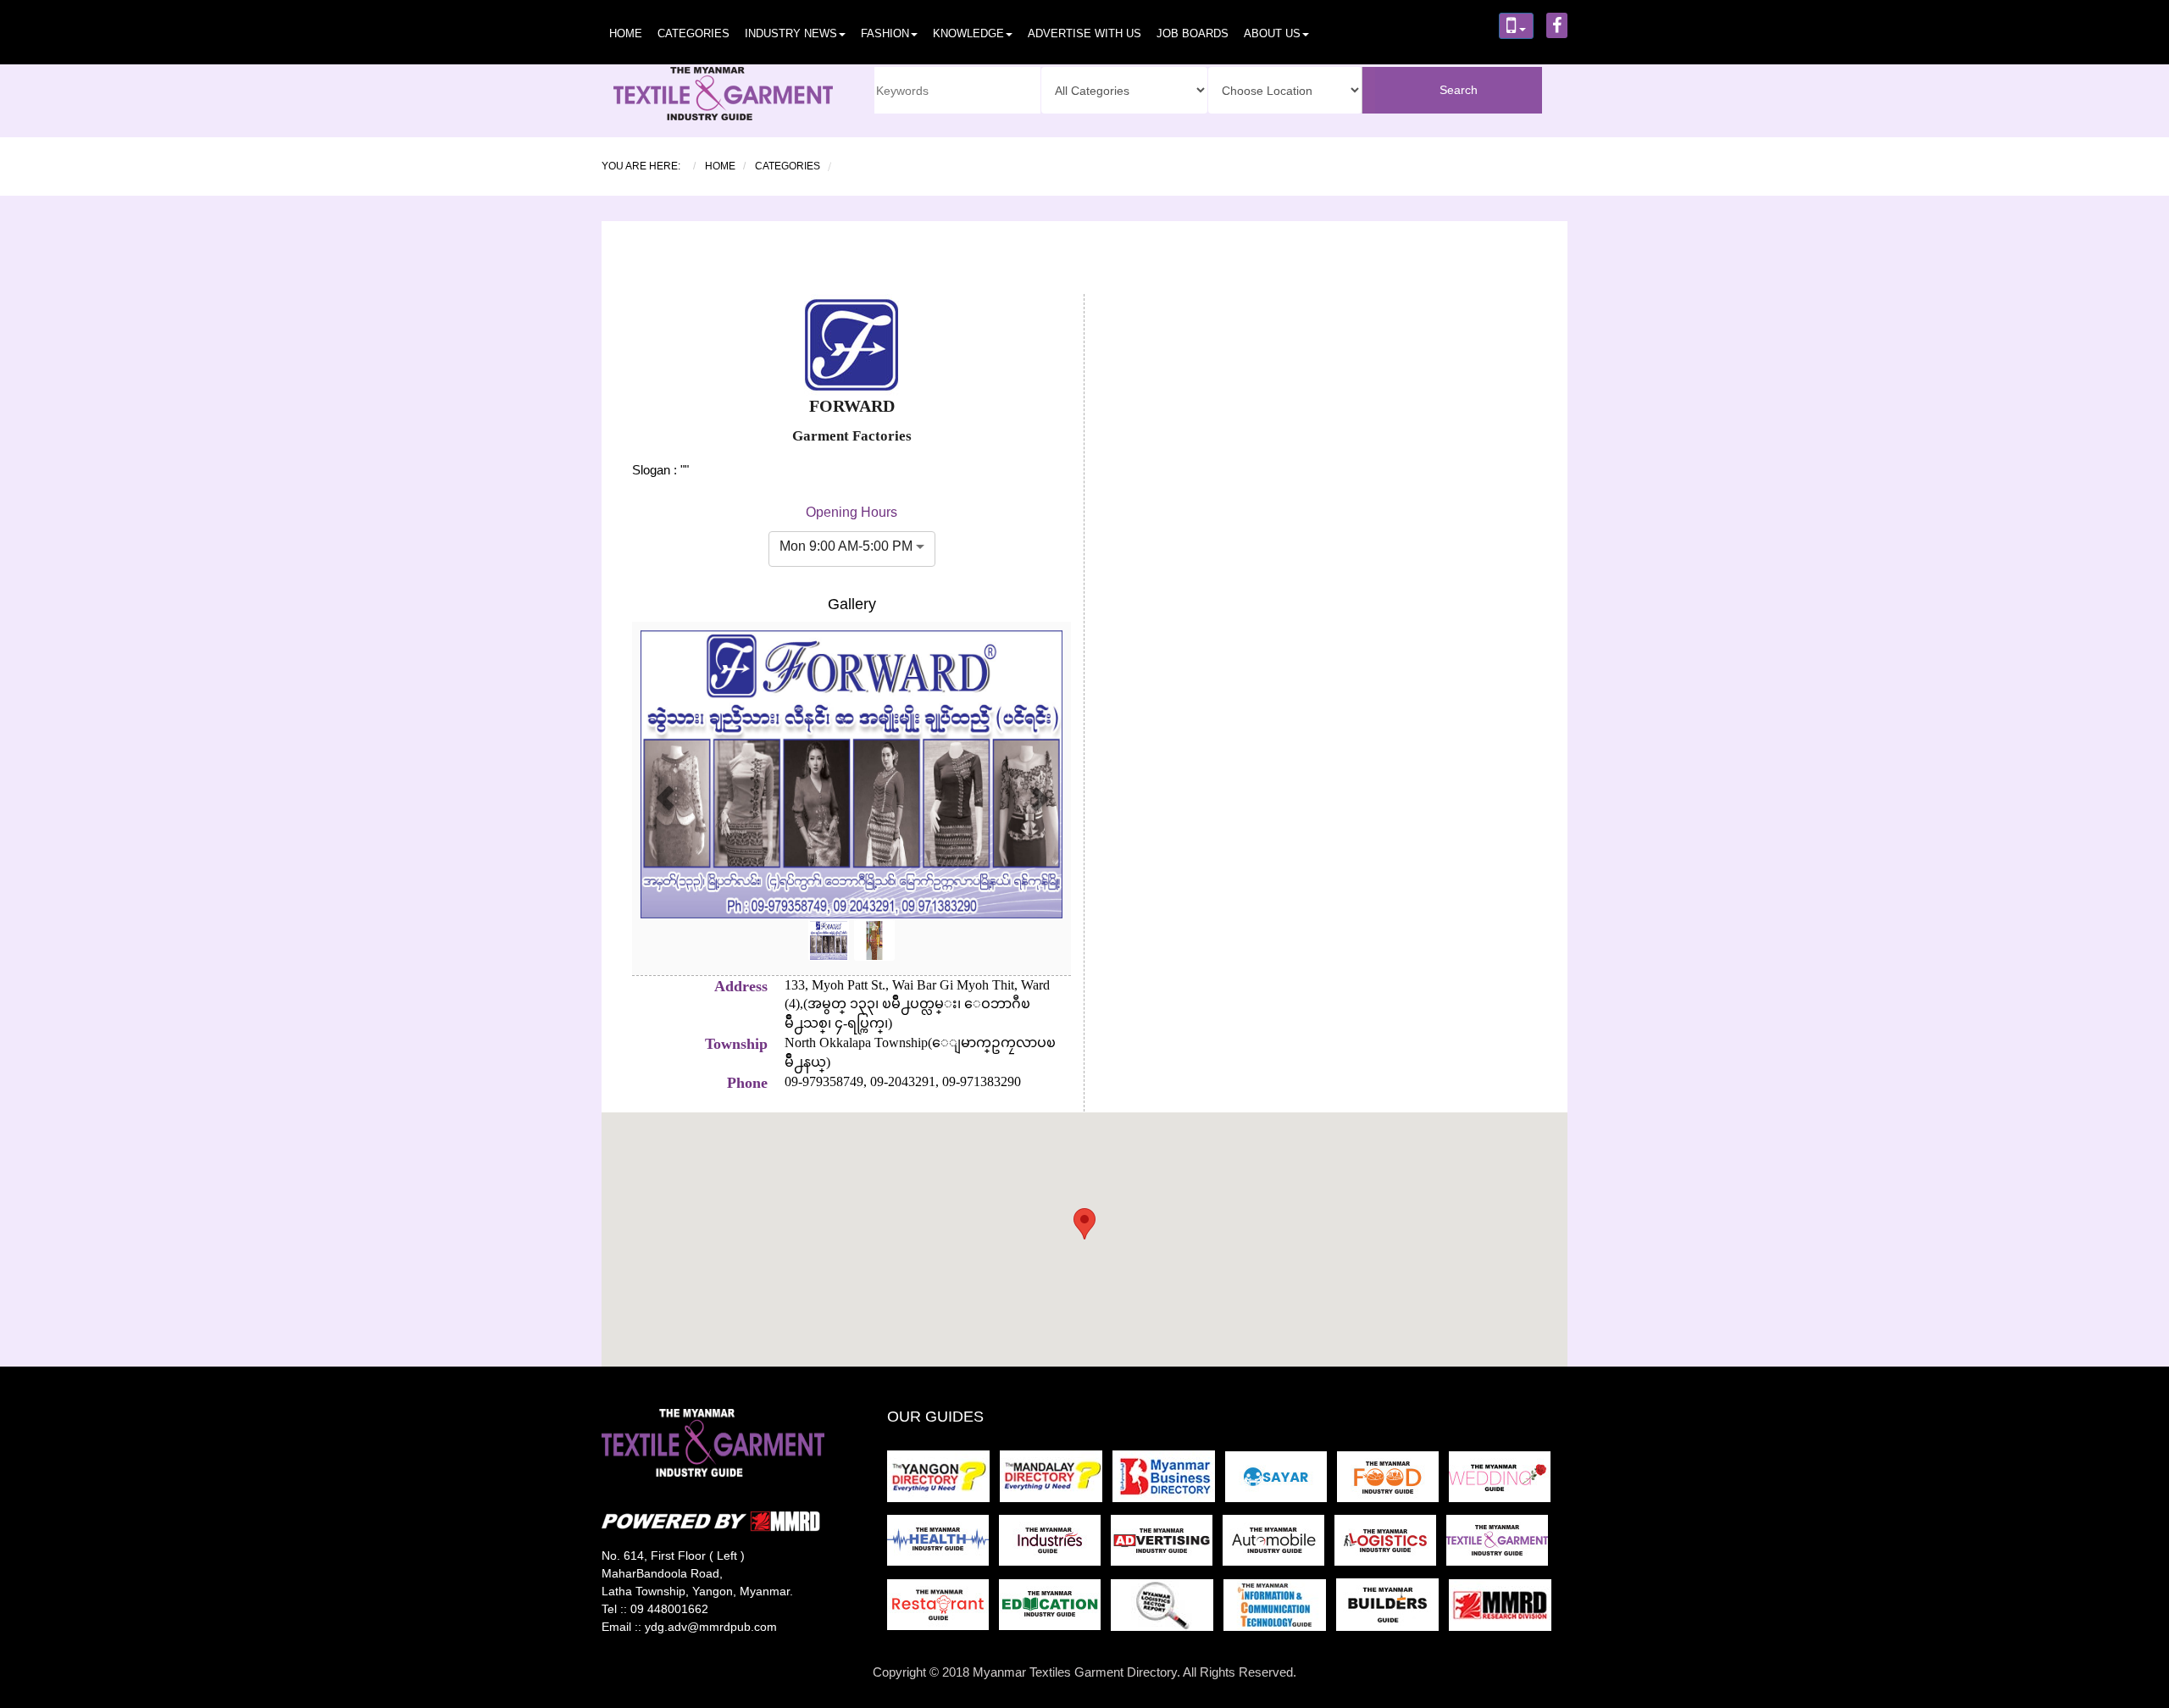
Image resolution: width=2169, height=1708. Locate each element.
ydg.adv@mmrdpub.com (711, 1627)
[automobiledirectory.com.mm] (1279, 1546)
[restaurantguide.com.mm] (943, 1610)
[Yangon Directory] (942, 1481)
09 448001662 (669, 1609)
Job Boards (1193, 33)
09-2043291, (903, 1081)
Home (626, 33)
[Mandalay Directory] (1056, 1481)
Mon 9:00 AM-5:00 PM (846, 546)
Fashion (885, 33)
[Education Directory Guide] (1055, 1610)
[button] (665, 799)
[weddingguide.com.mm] (1503, 1481)
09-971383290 (980, 1081)
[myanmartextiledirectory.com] (1501, 1546)
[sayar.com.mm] (1281, 1481)
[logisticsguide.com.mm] (1390, 1546)
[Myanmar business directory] (1169, 1481)
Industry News (791, 33)
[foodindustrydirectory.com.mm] (1393, 1481)
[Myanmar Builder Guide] (1392, 1610)
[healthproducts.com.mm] (943, 1546)
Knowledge (968, 33)
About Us (1272, 33)
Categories (693, 33)
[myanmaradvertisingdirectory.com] (1167, 1546)
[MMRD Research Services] (1503, 1610)
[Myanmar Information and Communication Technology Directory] (1280, 1610)
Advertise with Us (1084, 33)
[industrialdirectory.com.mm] (1055, 1546)
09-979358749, (826, 1081)
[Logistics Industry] (1167, 1610)
